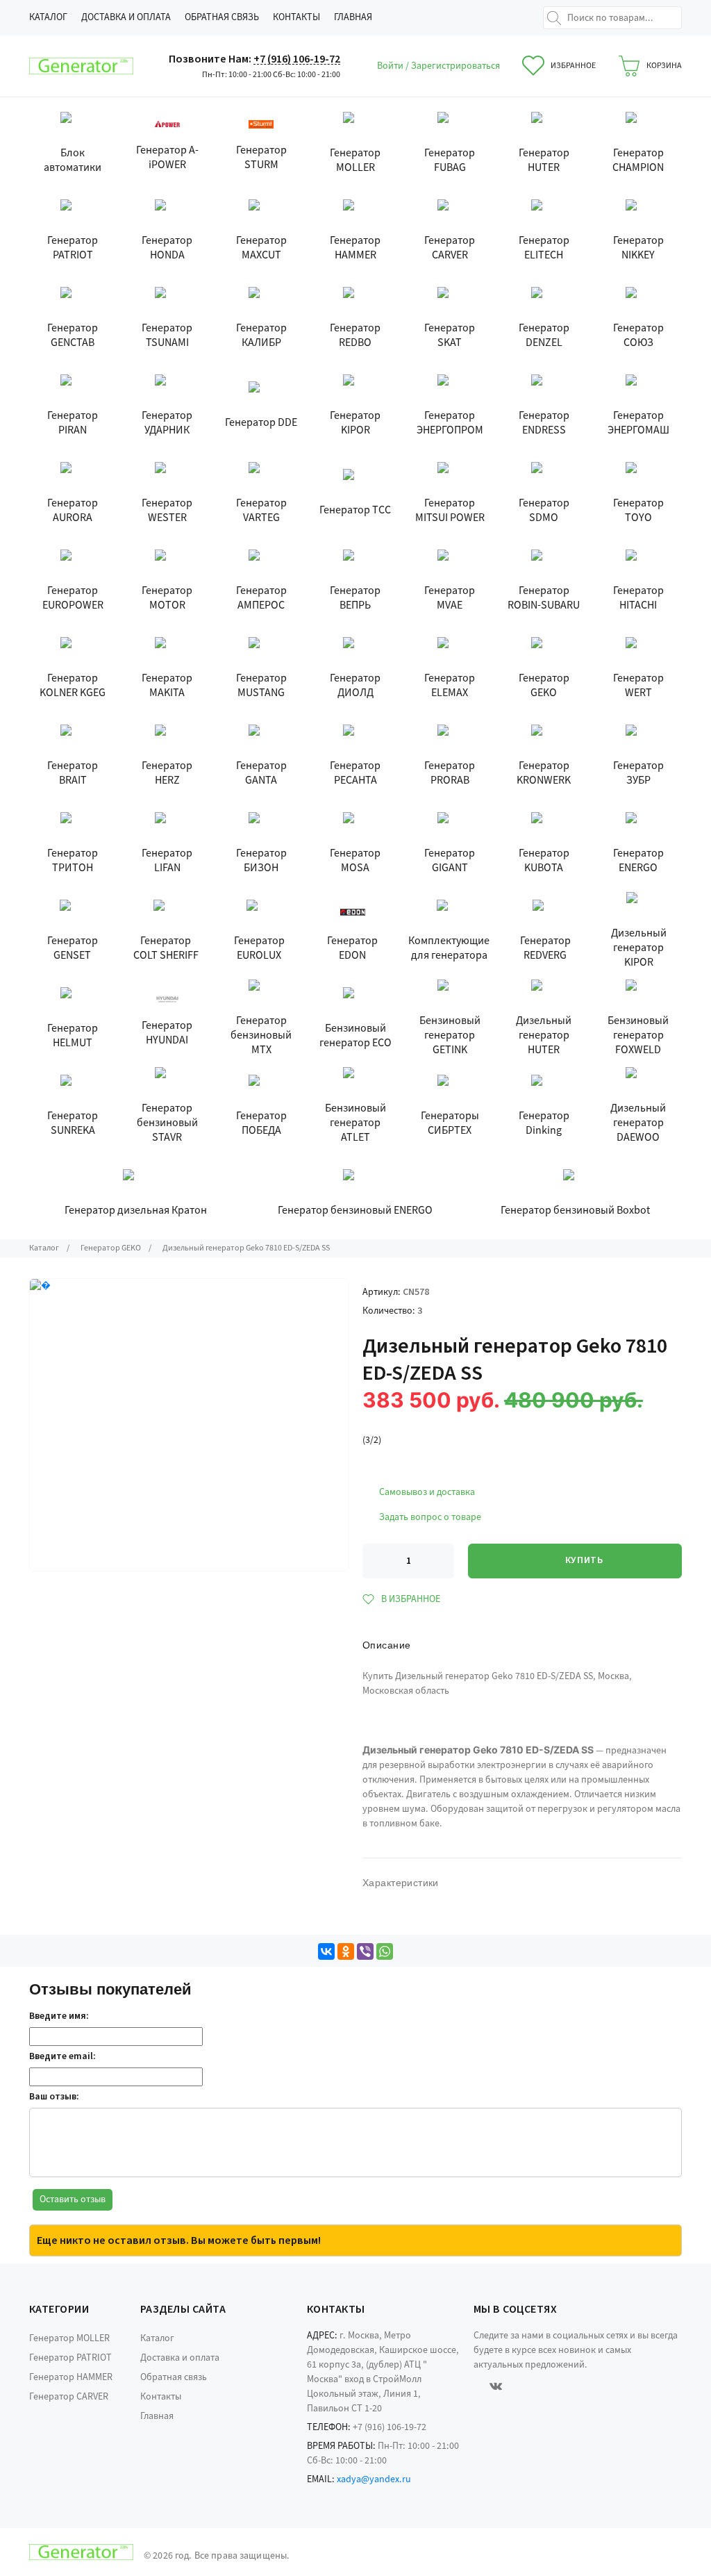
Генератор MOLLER (69, 2338)
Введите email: (62, 2056)
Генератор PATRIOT (70, 2358)
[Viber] (365, 1951)
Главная (353, 17)
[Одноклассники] (346, 1951)
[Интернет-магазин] (81, 66)
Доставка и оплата (126, 17)
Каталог (48, 17)
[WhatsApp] (385, 1951)
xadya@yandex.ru (374, 2479)
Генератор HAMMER (71, 2377)
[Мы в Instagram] (516, 2386)
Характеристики (401, 1883)
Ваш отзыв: (54, 2097)
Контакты (296, 17)
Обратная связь (222, 17)
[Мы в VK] (496, 2386)
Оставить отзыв (73, 2199)
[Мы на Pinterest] (535, 2386)
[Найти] (554, 18)
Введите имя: (59, 2016)
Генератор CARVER (69, 2397)
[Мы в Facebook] (476, 2386)
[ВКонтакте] (326, 1951)
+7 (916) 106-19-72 (297, 59)
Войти (391, 66)
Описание (386, 1645)
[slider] (385, 1423)
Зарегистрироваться (455, 66)
